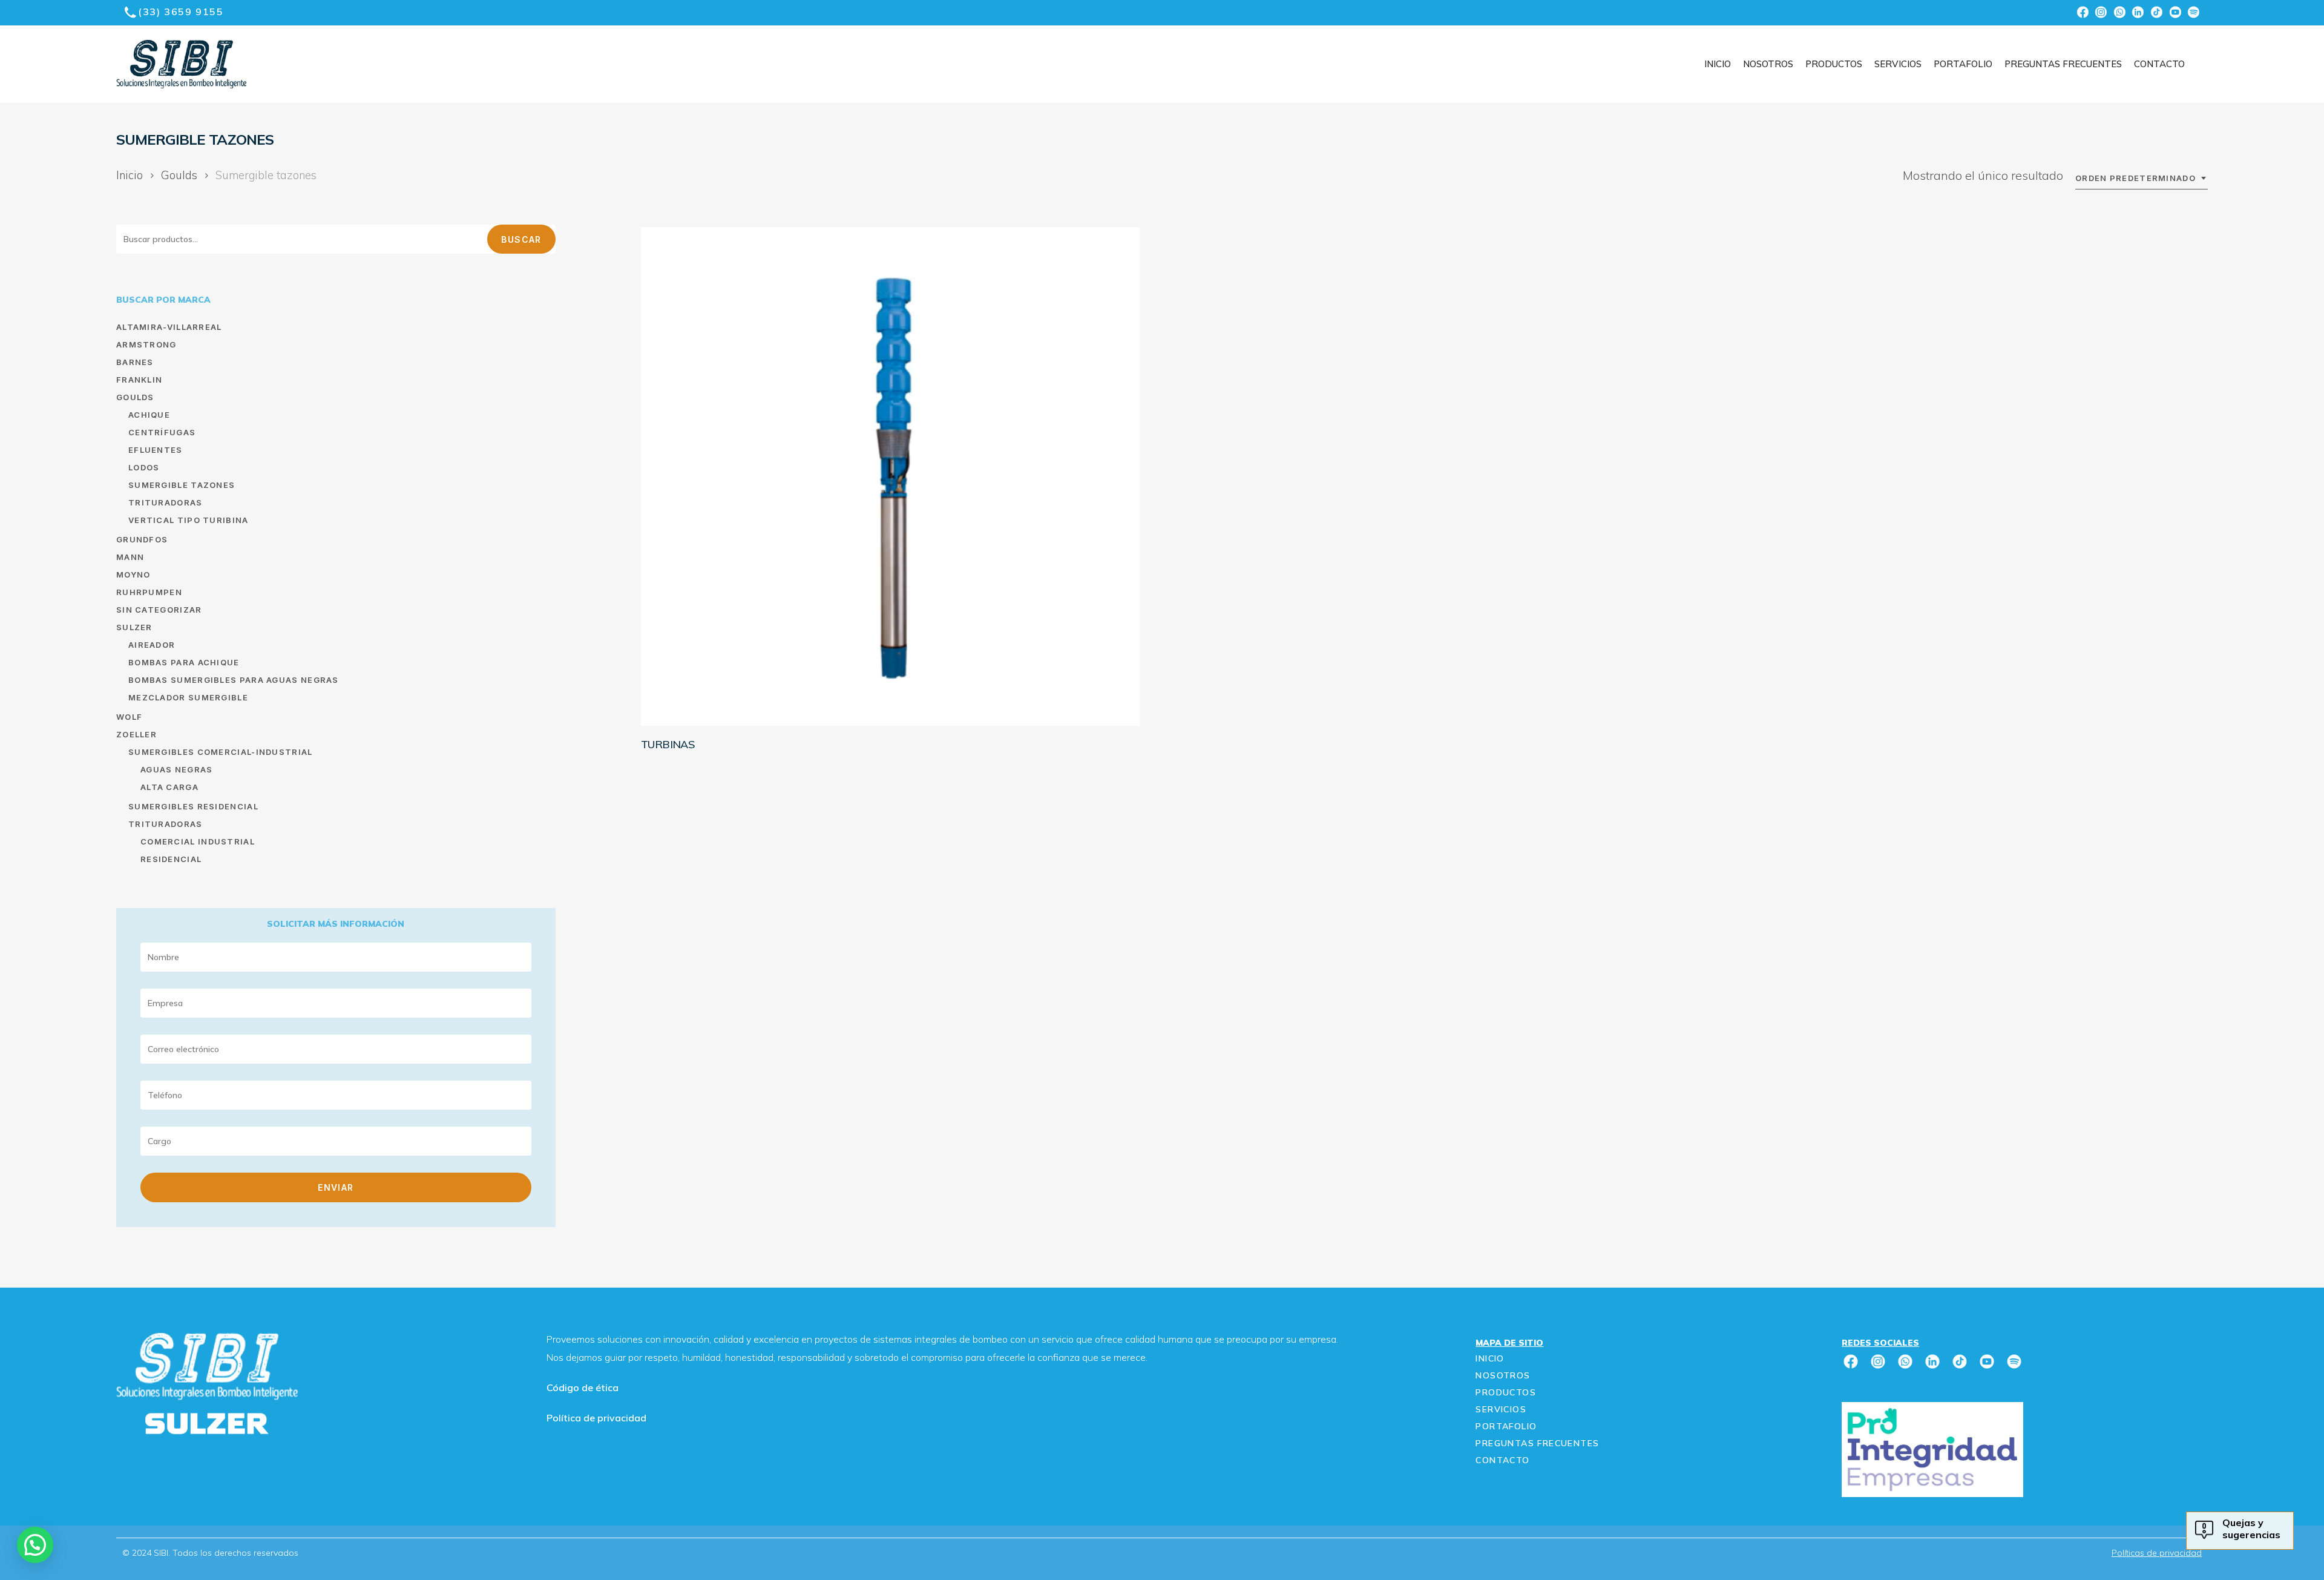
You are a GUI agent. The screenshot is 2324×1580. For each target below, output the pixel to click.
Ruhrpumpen (149, 592)
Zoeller (136, 734)
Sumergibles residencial (193, 806)
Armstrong (146, 344)
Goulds (179, 175)
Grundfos (142, 539)
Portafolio (1506, 1426)
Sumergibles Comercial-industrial (221, 752)
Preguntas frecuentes (1537, 1443)
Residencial (171, 859)
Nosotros (1503, 1375)
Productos (1506, 1392)
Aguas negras (177, 769)
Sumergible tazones (182, 485)
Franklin (139, 380)
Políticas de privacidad (2157, 1553)
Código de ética (583, 1387)
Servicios (1501, 1409)
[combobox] (2142, 178)
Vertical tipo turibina (189, 520)
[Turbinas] (890, 476)
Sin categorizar (159, 610)
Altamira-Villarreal (169, 327)
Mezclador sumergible (188, 697)
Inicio (130, 175)
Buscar (521, 239)
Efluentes (156, 450)
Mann (130, 557)
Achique (149, 415)
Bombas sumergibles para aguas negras (234, 680)
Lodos (144, 467)
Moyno (133, 574)
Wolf (129, 717)
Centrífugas (162, 432)
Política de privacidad (596, 1418)
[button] (23, 25)
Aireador (152, 645)
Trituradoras (166, 502)
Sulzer (134, 627)
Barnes (135, 362)
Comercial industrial (198, 841)
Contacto (1502, 1460)
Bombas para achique (184, 662)
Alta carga (169, 787)
